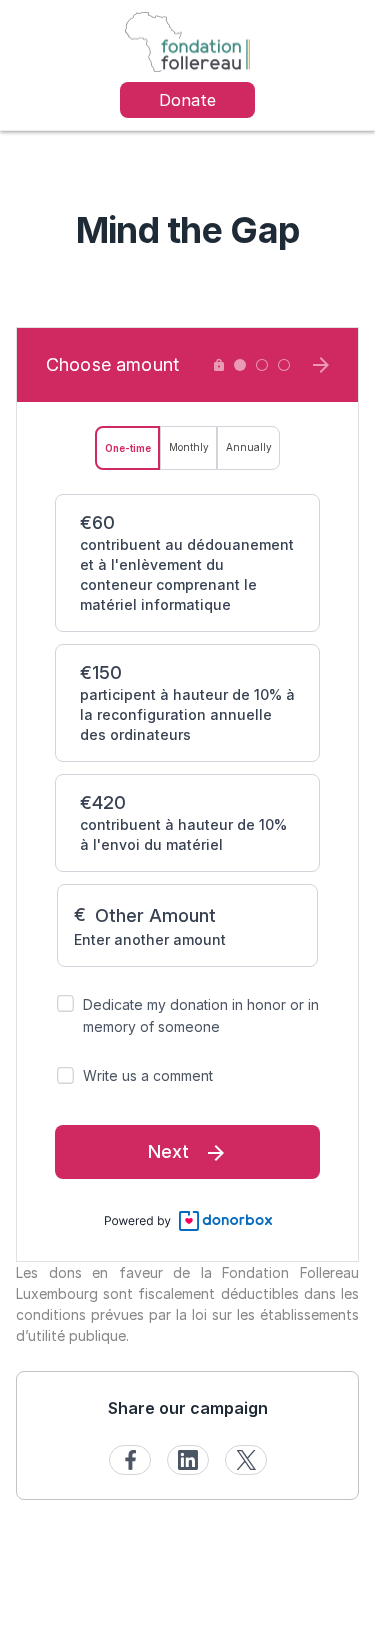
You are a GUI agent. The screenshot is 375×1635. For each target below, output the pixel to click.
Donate (187, 100)
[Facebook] (130, 1460)
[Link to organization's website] (187, 40)
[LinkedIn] (188, 1460)
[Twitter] (246, 1460)
